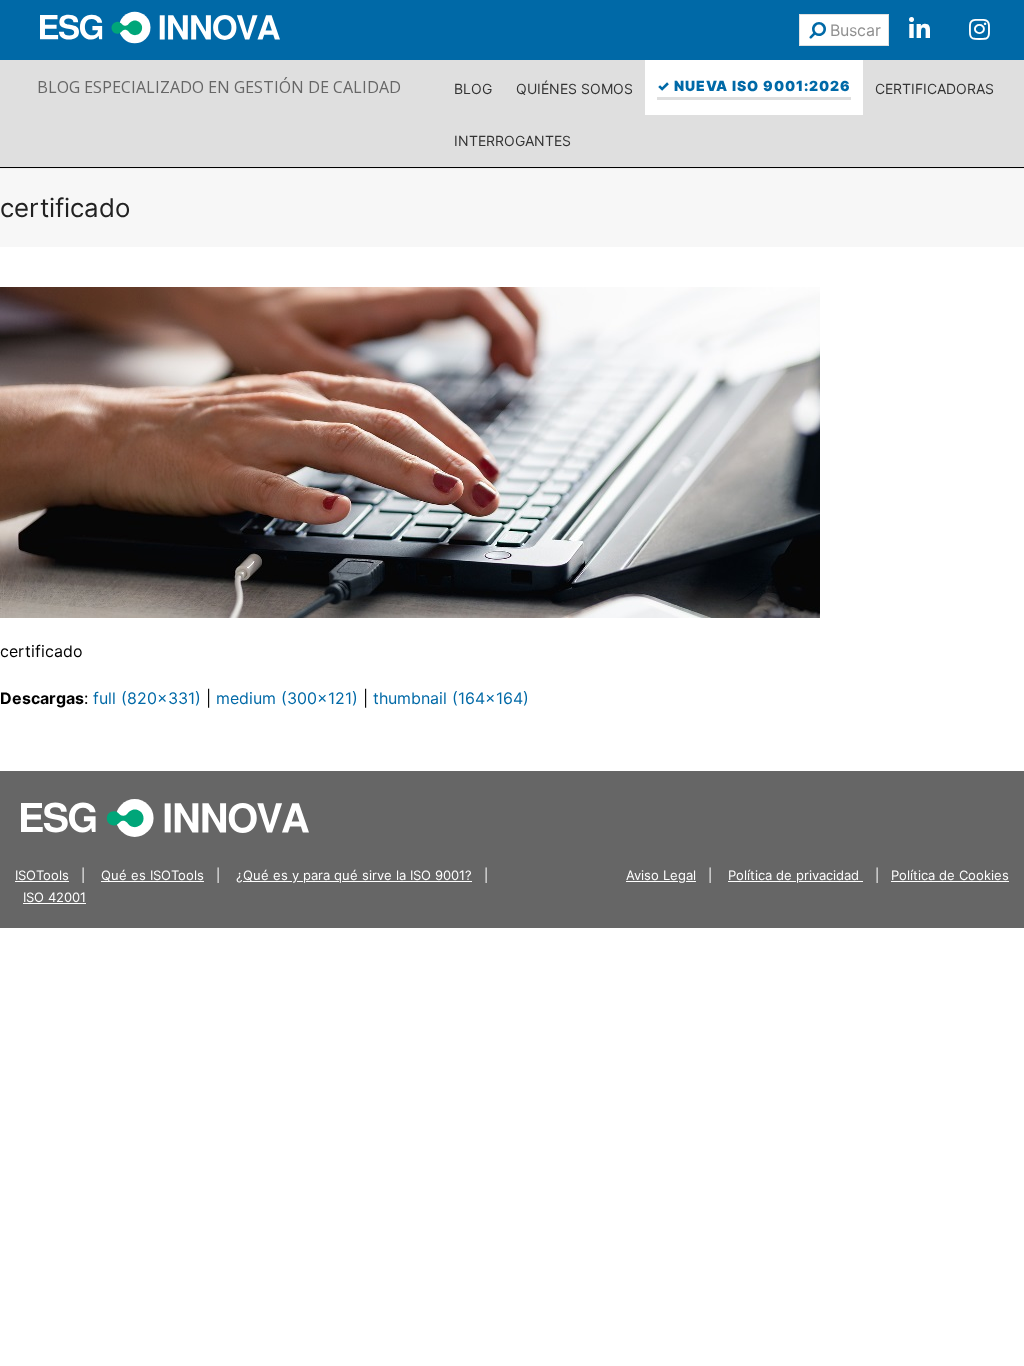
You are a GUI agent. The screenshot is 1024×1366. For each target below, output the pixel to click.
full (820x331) (147, 698)
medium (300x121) (287, 698)
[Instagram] (979, 30)
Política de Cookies (950, 875)
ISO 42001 (54, 897)
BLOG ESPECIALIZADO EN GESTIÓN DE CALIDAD (219, 87)
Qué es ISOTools (152, 875)
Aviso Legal (661, 875)
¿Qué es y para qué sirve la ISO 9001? (354, 875)
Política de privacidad (795, 875)
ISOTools (42, 875)
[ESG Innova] (165, 817)
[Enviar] (817, 30)
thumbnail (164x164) (451, 698)
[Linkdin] (919, 30)
